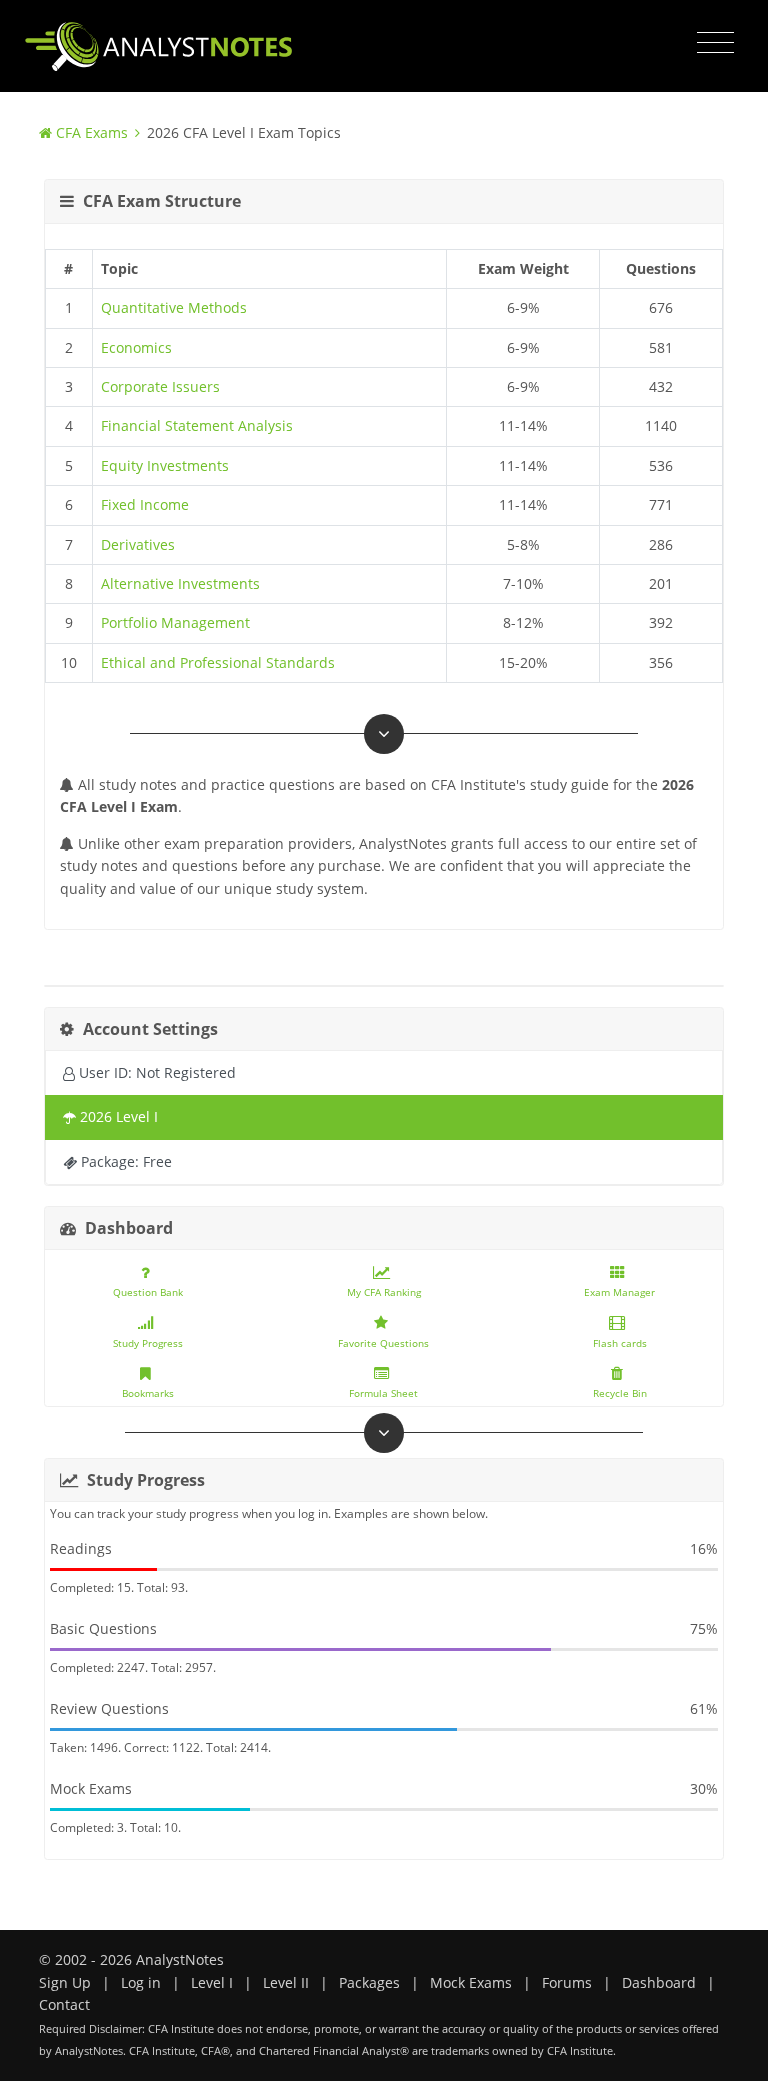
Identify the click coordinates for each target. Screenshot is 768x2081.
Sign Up (65, 1982)
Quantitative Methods (174, 307)
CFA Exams (92, 132)
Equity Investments (165, 465)
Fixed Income (145, 504)
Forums (567, 1982)
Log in (141, 1982)
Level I (212, 1982)
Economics (136, 347)
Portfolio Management (175, 622)
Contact (64, 2004)
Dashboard (659, 1982)
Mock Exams (471, 1982)
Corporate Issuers (160, 386)
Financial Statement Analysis (197, 425)
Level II (286, 1982)
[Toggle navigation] (715, 43)
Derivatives (138, 544)
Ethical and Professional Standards (218, 662)
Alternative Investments (180, 583)
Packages (369, 1982)
